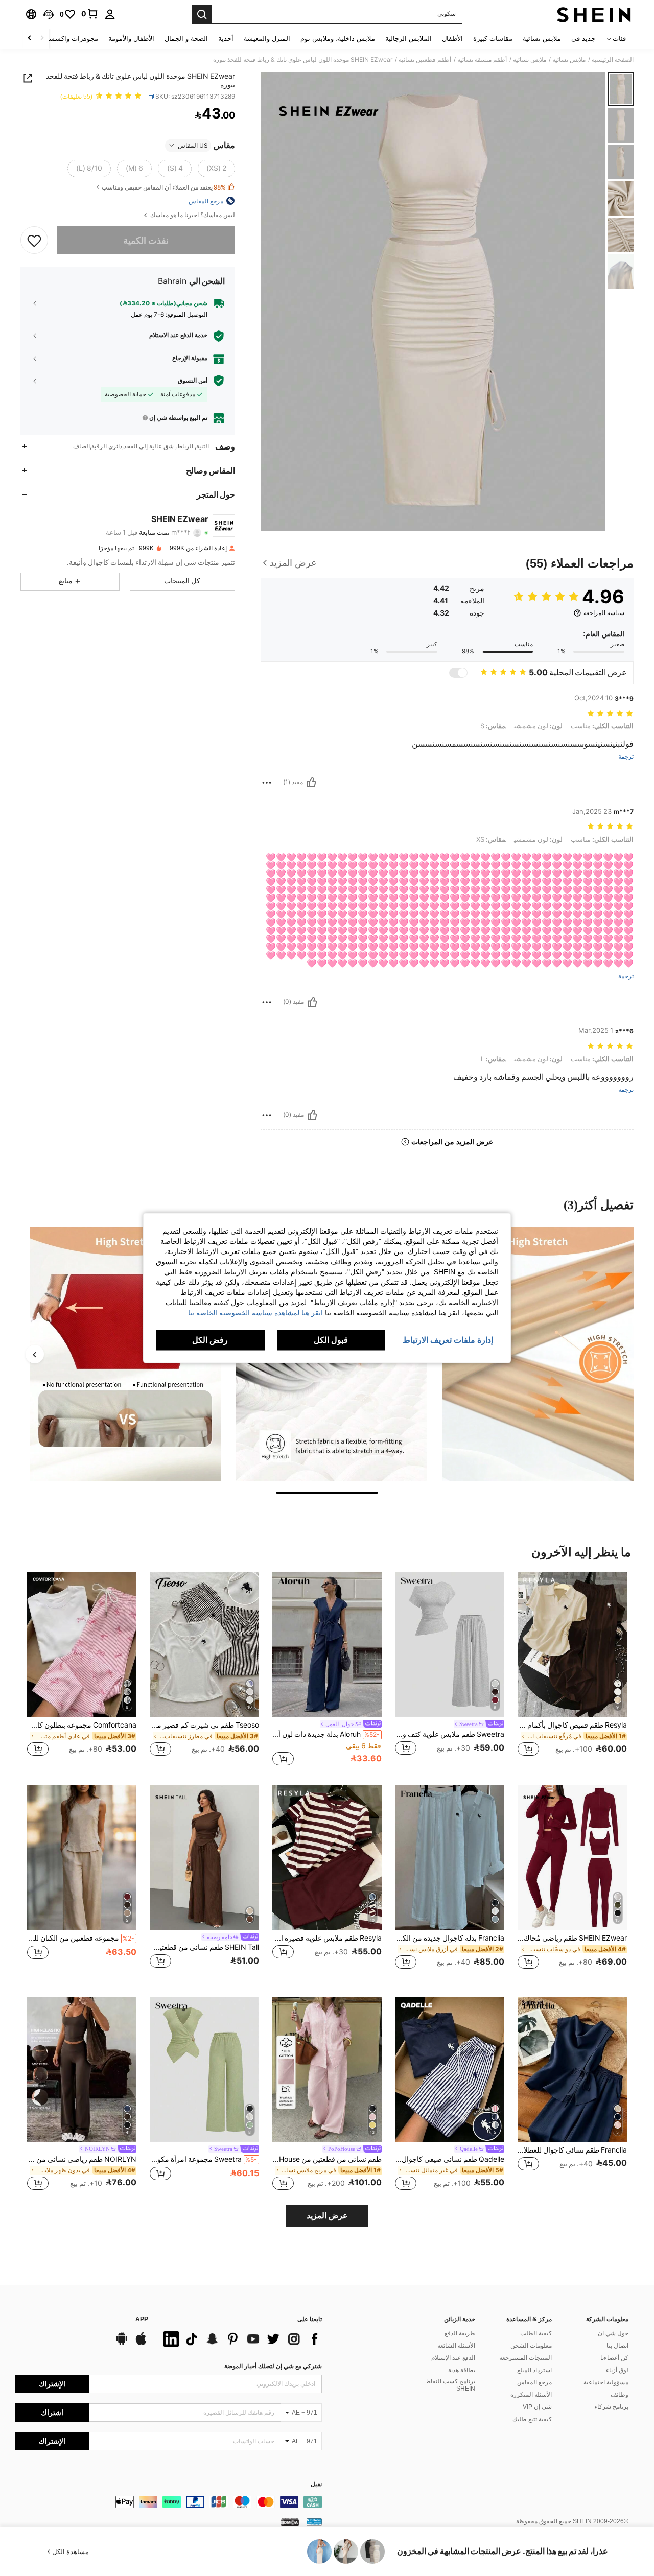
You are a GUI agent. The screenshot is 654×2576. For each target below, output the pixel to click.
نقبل (316, 2484)
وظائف (620, 2395)
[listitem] (572, 1670)
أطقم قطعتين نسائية (425, 60)
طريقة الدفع (460, 2333)
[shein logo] (594, 14)
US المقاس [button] (193, 145)
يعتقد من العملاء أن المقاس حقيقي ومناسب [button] (164, 187)
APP (142, 2319)
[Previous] (35, 1354)
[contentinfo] (169, 2502)
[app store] (141, 2344)
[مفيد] (311, 783)
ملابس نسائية (569, 60)
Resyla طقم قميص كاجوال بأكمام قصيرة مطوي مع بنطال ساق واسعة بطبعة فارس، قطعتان (572, 1725)
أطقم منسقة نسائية (482, 60)
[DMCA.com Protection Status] (290, 2522)
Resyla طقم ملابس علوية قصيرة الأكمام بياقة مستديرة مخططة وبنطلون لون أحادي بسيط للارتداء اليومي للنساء (327, 1938)
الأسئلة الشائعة (456, 2346)
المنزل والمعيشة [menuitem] (267, 39)
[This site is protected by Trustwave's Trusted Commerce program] (314, 2522)
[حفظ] (34, 240)
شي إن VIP (537, 2407)
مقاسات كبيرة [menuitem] (493, 39)
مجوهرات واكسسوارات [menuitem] (65, 39)
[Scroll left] (42, 39)
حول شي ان (613, 2333)
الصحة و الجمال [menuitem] (186, 39)
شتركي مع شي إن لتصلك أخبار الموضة (273, 2366)
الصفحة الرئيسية (613, 60)
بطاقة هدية (462, 2370)
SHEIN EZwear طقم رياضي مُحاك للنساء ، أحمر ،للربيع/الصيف (572, 1938)
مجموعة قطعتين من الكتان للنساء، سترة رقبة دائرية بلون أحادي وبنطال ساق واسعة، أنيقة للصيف (81, 1938)
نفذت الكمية (146, 240)
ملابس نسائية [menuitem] (542, 39)
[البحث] (202, 14)
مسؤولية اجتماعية (606, 2382)
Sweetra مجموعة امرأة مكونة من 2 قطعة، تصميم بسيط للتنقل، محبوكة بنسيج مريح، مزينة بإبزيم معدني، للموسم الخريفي (203, 2159)
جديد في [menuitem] (583, 39)
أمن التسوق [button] (193, 381)
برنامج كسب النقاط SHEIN (450, 2385)
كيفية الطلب (536, 2333)
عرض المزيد (327, 2216)
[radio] (216, 168)
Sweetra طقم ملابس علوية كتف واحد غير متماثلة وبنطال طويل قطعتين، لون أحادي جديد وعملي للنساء (450, 1734)
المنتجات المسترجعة (525, 2358)
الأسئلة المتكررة (531, 2395)
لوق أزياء (617, 2370)
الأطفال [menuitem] (452, 39)
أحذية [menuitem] (226, 39)
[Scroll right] (30, 39)
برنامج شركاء (611, 2407)
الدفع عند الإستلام (453, 2358)
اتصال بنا (617, 2346)
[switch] (458, 673)
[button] (49, 14)
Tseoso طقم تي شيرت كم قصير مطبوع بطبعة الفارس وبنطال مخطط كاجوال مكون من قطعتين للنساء (204, 1725)
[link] (90, 14)
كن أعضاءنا (614, 2358)
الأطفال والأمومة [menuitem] (131, 39)
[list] (240, 2339)
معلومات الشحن (531, 2346)
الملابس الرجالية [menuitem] (408, 39)
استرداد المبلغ (534, 2370)
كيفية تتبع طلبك (532, 2419)
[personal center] (110, 14)
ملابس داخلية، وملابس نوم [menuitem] (338, 39)
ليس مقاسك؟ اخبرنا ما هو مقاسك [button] (192, 215)
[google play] (122, 2344)
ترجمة (626, 757)
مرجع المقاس (534, 2382)
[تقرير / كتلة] (267, 783)
